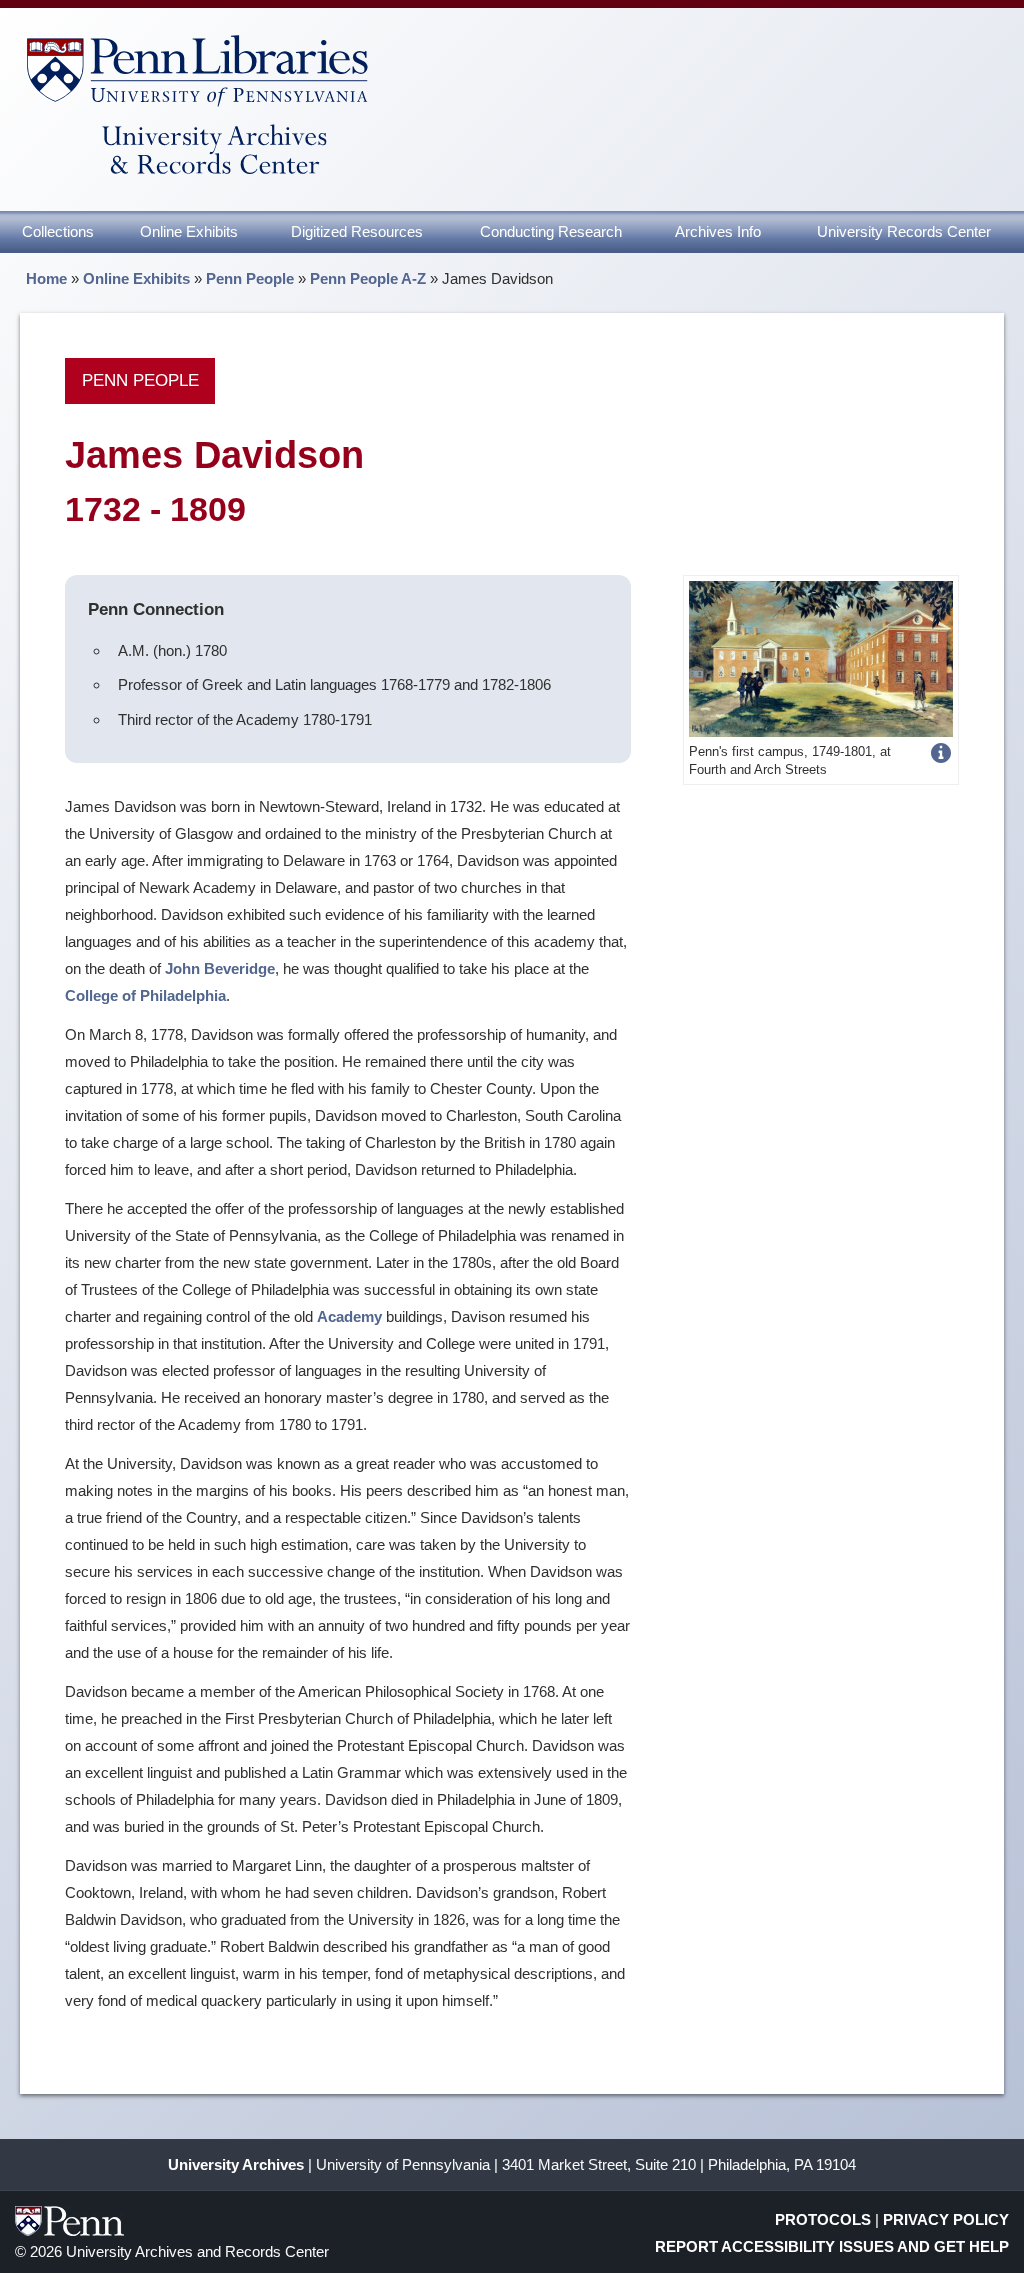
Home (46, 278)
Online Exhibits (189, 231)
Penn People (250, 278)
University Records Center (904, 231)
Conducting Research (551, 231)
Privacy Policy (946, 2219)
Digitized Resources (357, 231)
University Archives (236, 2164)
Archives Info (718, 231)
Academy (349, 1316)
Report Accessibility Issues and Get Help (832, 2246)
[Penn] (820, 657)
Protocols (823, 2219)
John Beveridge (220, 968)
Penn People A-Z (368, 278)
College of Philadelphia (145, 995)
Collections (58, 231)
